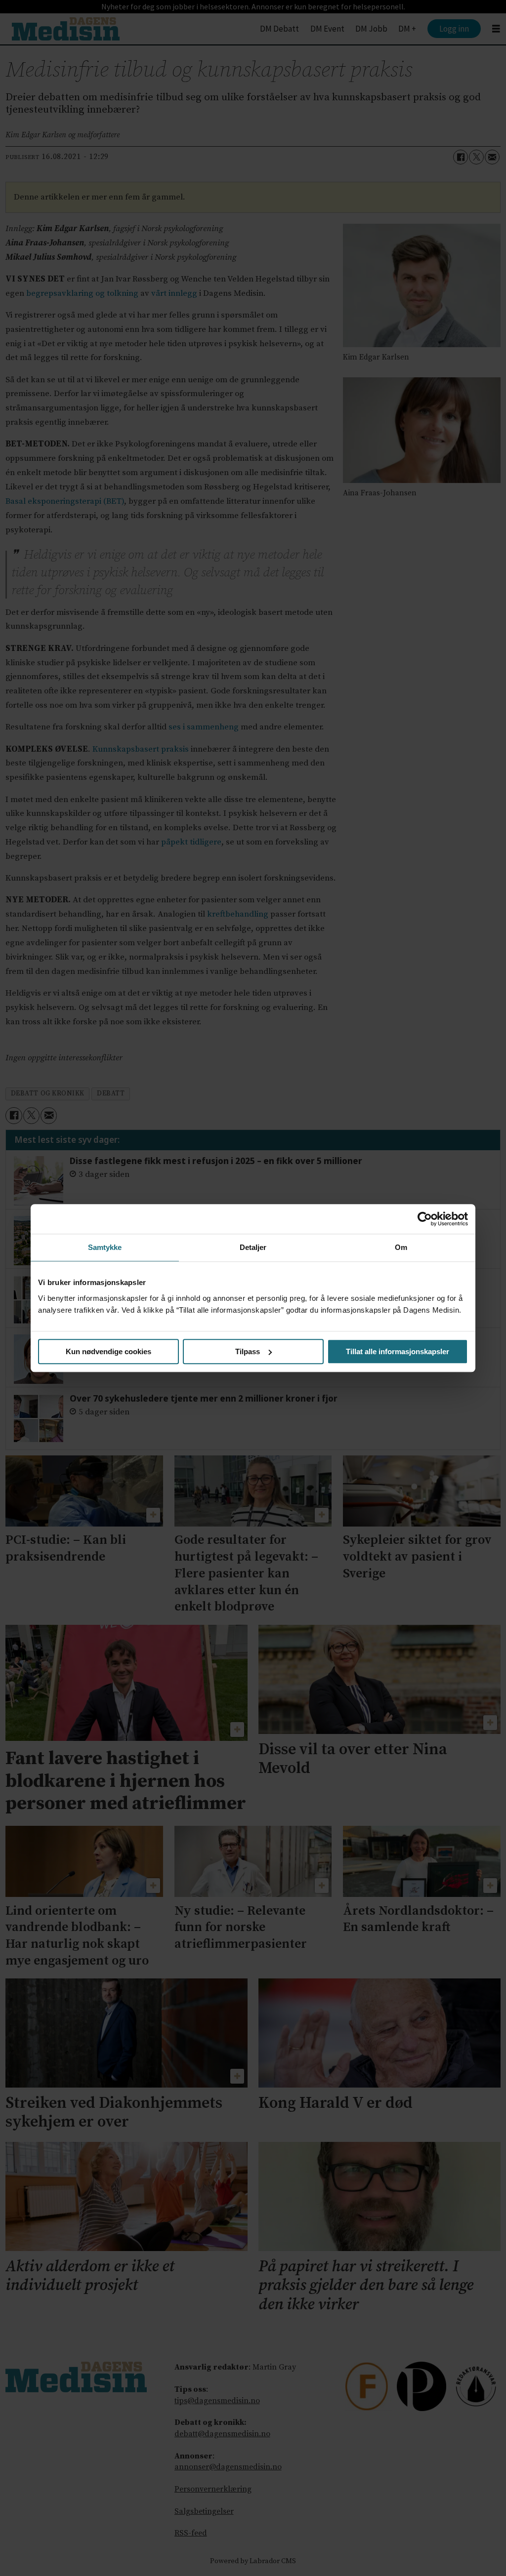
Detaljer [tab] (253, 1247)
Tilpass (248, 1351)
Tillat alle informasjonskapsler (398, 1351)
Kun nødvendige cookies (108, 1351)
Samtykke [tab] (105, 1247)
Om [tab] (401, 1247)
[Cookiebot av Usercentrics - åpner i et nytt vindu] (425, 1219)
